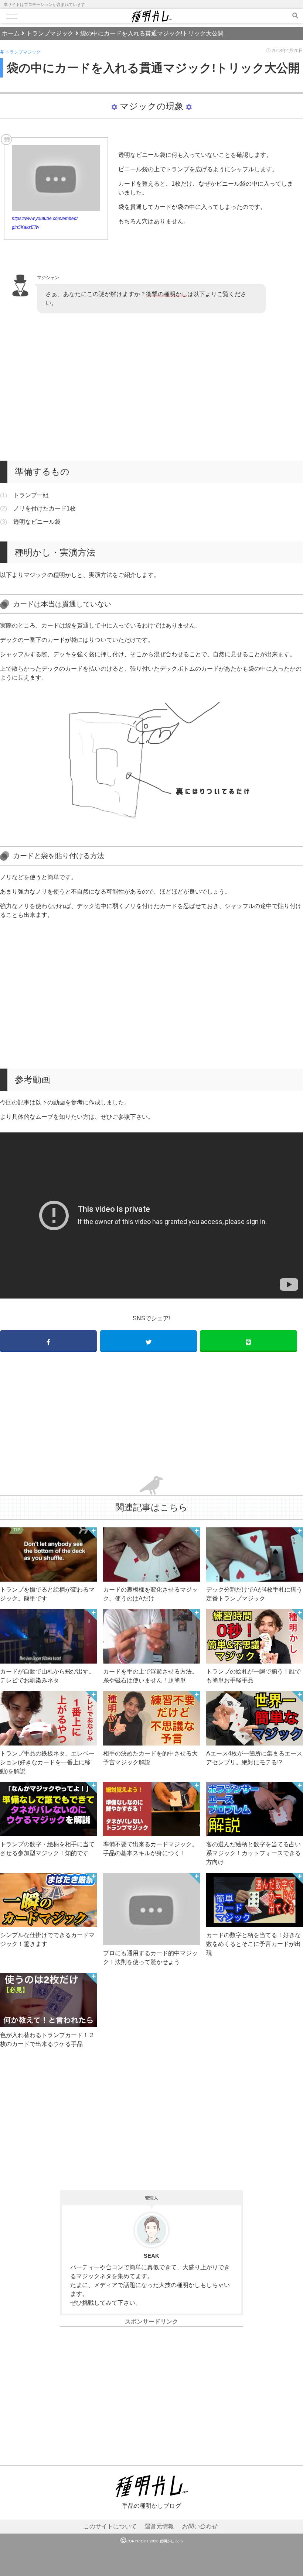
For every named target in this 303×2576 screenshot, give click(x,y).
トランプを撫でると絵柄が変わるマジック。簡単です (47, 1594)
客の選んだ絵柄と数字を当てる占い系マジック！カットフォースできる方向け (253, 1853)
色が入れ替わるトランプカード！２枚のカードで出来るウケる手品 (47, 2040)
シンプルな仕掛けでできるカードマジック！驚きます (47, 1939)
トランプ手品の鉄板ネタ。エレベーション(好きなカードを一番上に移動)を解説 (47, 1762)
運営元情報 (159, 2526)
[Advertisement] (151, 387)
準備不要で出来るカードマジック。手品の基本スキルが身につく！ (150, 1849)
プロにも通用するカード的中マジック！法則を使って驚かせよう (150, 1958)
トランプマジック (23, 52)
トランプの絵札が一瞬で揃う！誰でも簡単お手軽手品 (253, 1676)
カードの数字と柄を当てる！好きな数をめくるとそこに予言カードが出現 (253, 1944)
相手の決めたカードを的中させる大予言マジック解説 (150, 1758)
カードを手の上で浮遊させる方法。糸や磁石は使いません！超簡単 (150, 1676)
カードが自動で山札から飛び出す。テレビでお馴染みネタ (47, 1676)
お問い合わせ (200, 2526)
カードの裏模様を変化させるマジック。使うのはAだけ (150, 1594)
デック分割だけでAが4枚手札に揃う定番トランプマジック (254, 1594)
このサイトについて (110, 2526)
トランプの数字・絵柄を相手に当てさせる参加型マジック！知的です (47, 1849)
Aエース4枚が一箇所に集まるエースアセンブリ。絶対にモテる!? (254, 1758)
